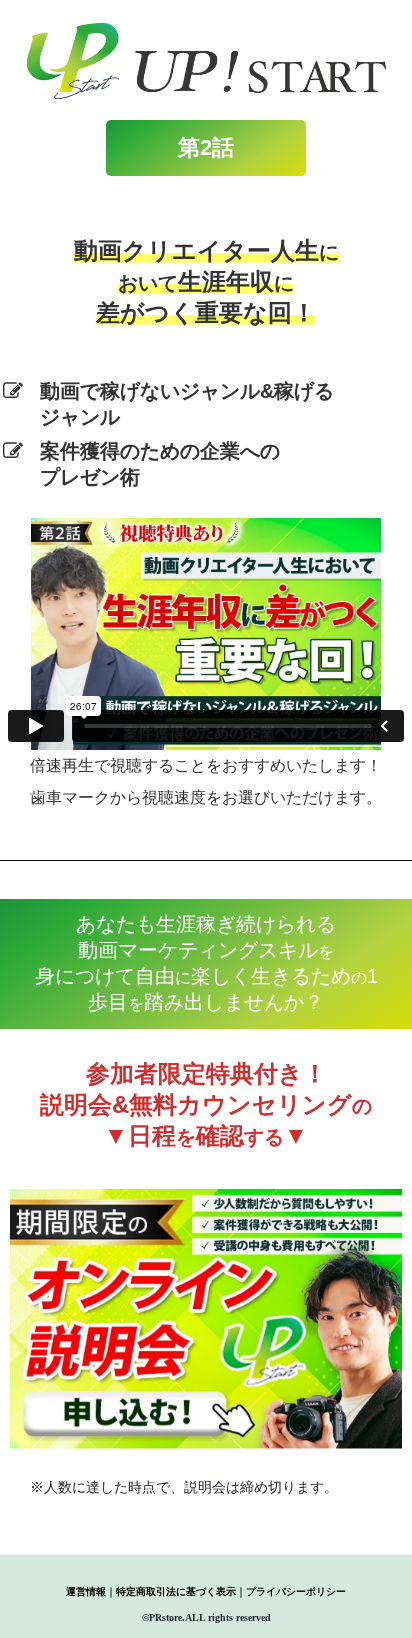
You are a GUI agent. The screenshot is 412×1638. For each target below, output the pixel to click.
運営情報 (86, 1591)
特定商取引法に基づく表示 (176, 1591)
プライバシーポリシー (296, 1591)
